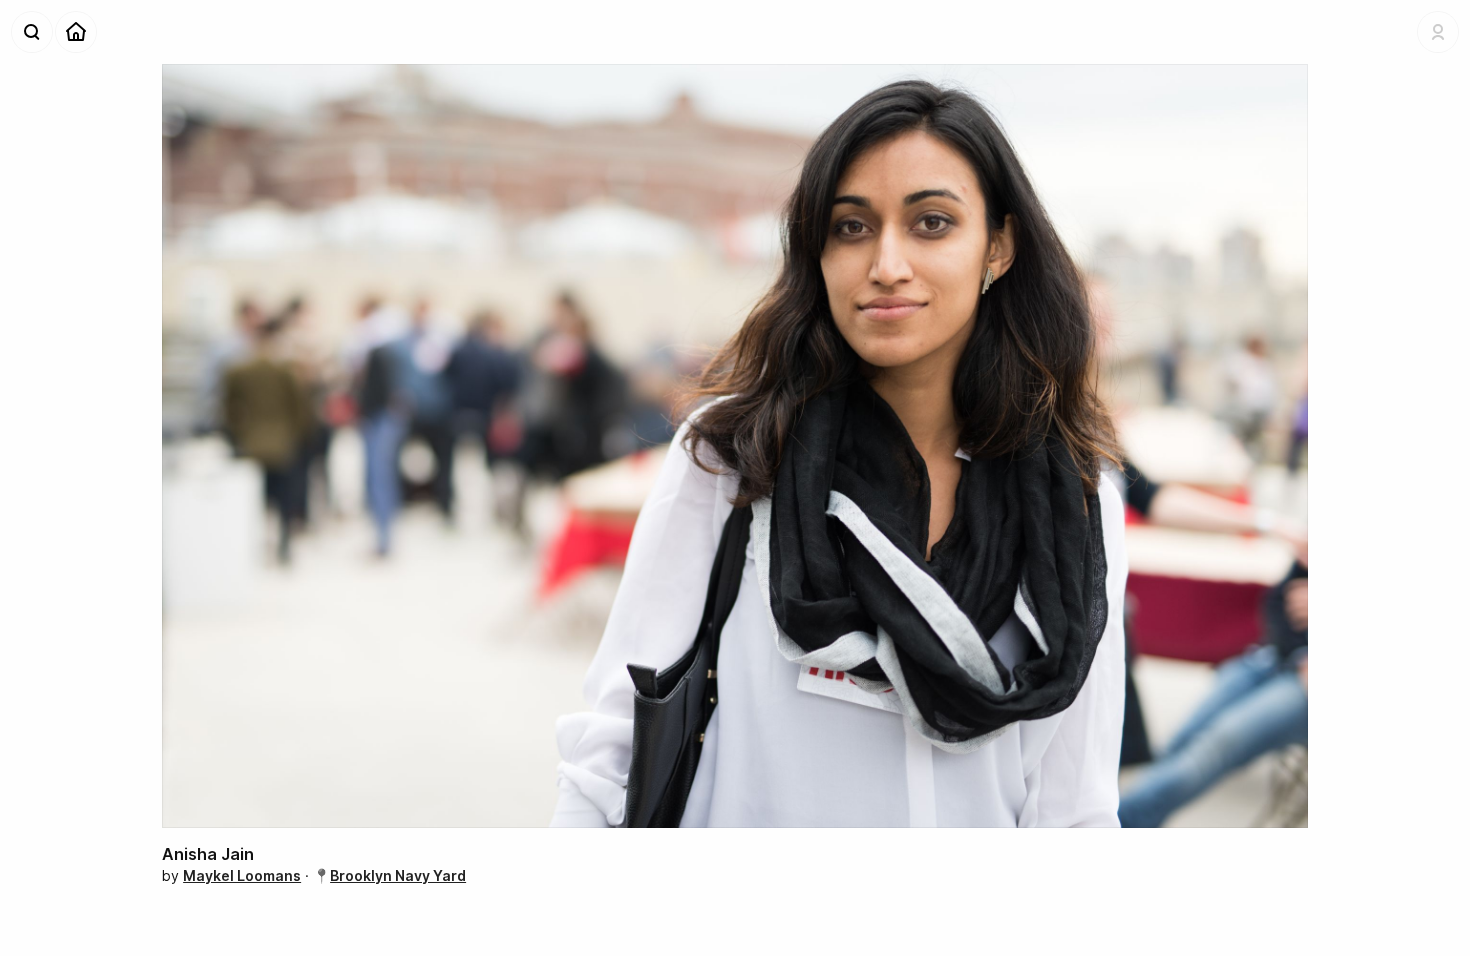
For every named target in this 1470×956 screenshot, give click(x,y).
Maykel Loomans (242, 875)
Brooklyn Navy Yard (398, 875)
